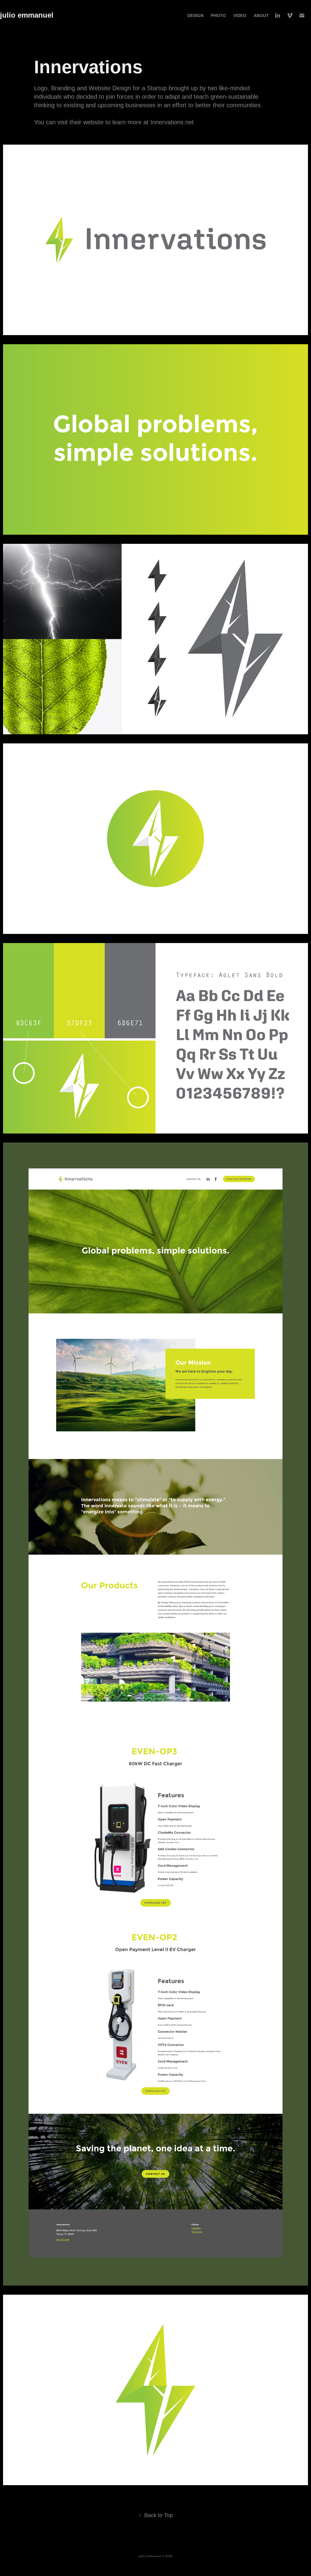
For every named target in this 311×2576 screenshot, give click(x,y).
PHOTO (218, 15)
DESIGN (195, 15)
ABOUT (261, 15)
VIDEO (240, 15)
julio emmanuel (27, 15)
